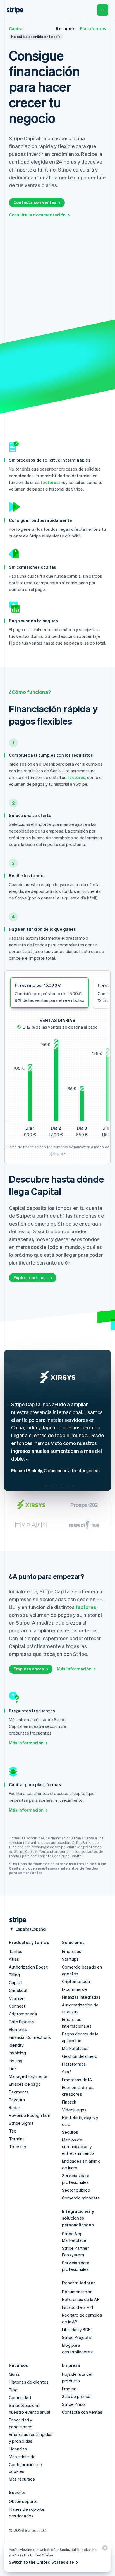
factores (50, 482)
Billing (14, 1975)
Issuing (16, 2061)
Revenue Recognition (30, 2115)
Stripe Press (74, 2404)
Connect (17, 2006)
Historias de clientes (29, 2382)
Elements (18, 2029)
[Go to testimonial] (46, 1486)
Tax (13, 2131)
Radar (15, 2107)
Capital (16, 28)
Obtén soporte (23, 2501)
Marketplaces (75, 2048)
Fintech (69, 2102)
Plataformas (93, 28)
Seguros (70, 2132)
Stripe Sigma (21, 2123)
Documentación (77, 2292)
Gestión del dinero (80, 2056)
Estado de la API (77, 2307)
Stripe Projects (76, 2337)
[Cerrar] (104, 2549)
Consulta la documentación (37, 215)
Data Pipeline (22, 2022)
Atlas (14, 1959)
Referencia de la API (81, 2299)
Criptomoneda (23, 2014)
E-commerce (74, 1989)
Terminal (17, 2139)
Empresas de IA (77, 2080)
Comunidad (20, 2397)
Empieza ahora (29, 1669)
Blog (13, 2390)
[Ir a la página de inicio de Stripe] (16, 1920)
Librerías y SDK (76, 2329)
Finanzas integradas (81, 1997)
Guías (14, 2374)
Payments (19, 2092)
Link (13, 2068)
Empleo (69, 2389)
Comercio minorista (81, 2198)
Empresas (72, 1951)
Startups (70, 1959)
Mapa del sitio (22, 2457)
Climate (16, 1998)
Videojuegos (74, 2110)
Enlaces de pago (25, 2084)
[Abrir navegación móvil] (103, 10)
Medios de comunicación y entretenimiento (78, 2146)
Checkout (18, 1990)
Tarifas (16, 1951)
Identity (16, 2045)
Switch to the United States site (41, 2562)
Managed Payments (28, 2076)
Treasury (18, 2146)
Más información (74, 1669)
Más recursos (22, 2479)
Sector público (76, 2190)
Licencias (18, 2449)
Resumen (65, 28)
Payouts (17, 2100)
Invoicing (17, 2053)
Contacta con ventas (35, 202)
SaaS (67, 2072)
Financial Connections (30, 2037)
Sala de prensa (76, 2396)
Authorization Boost (28, 1967)
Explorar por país (31, 1277)
